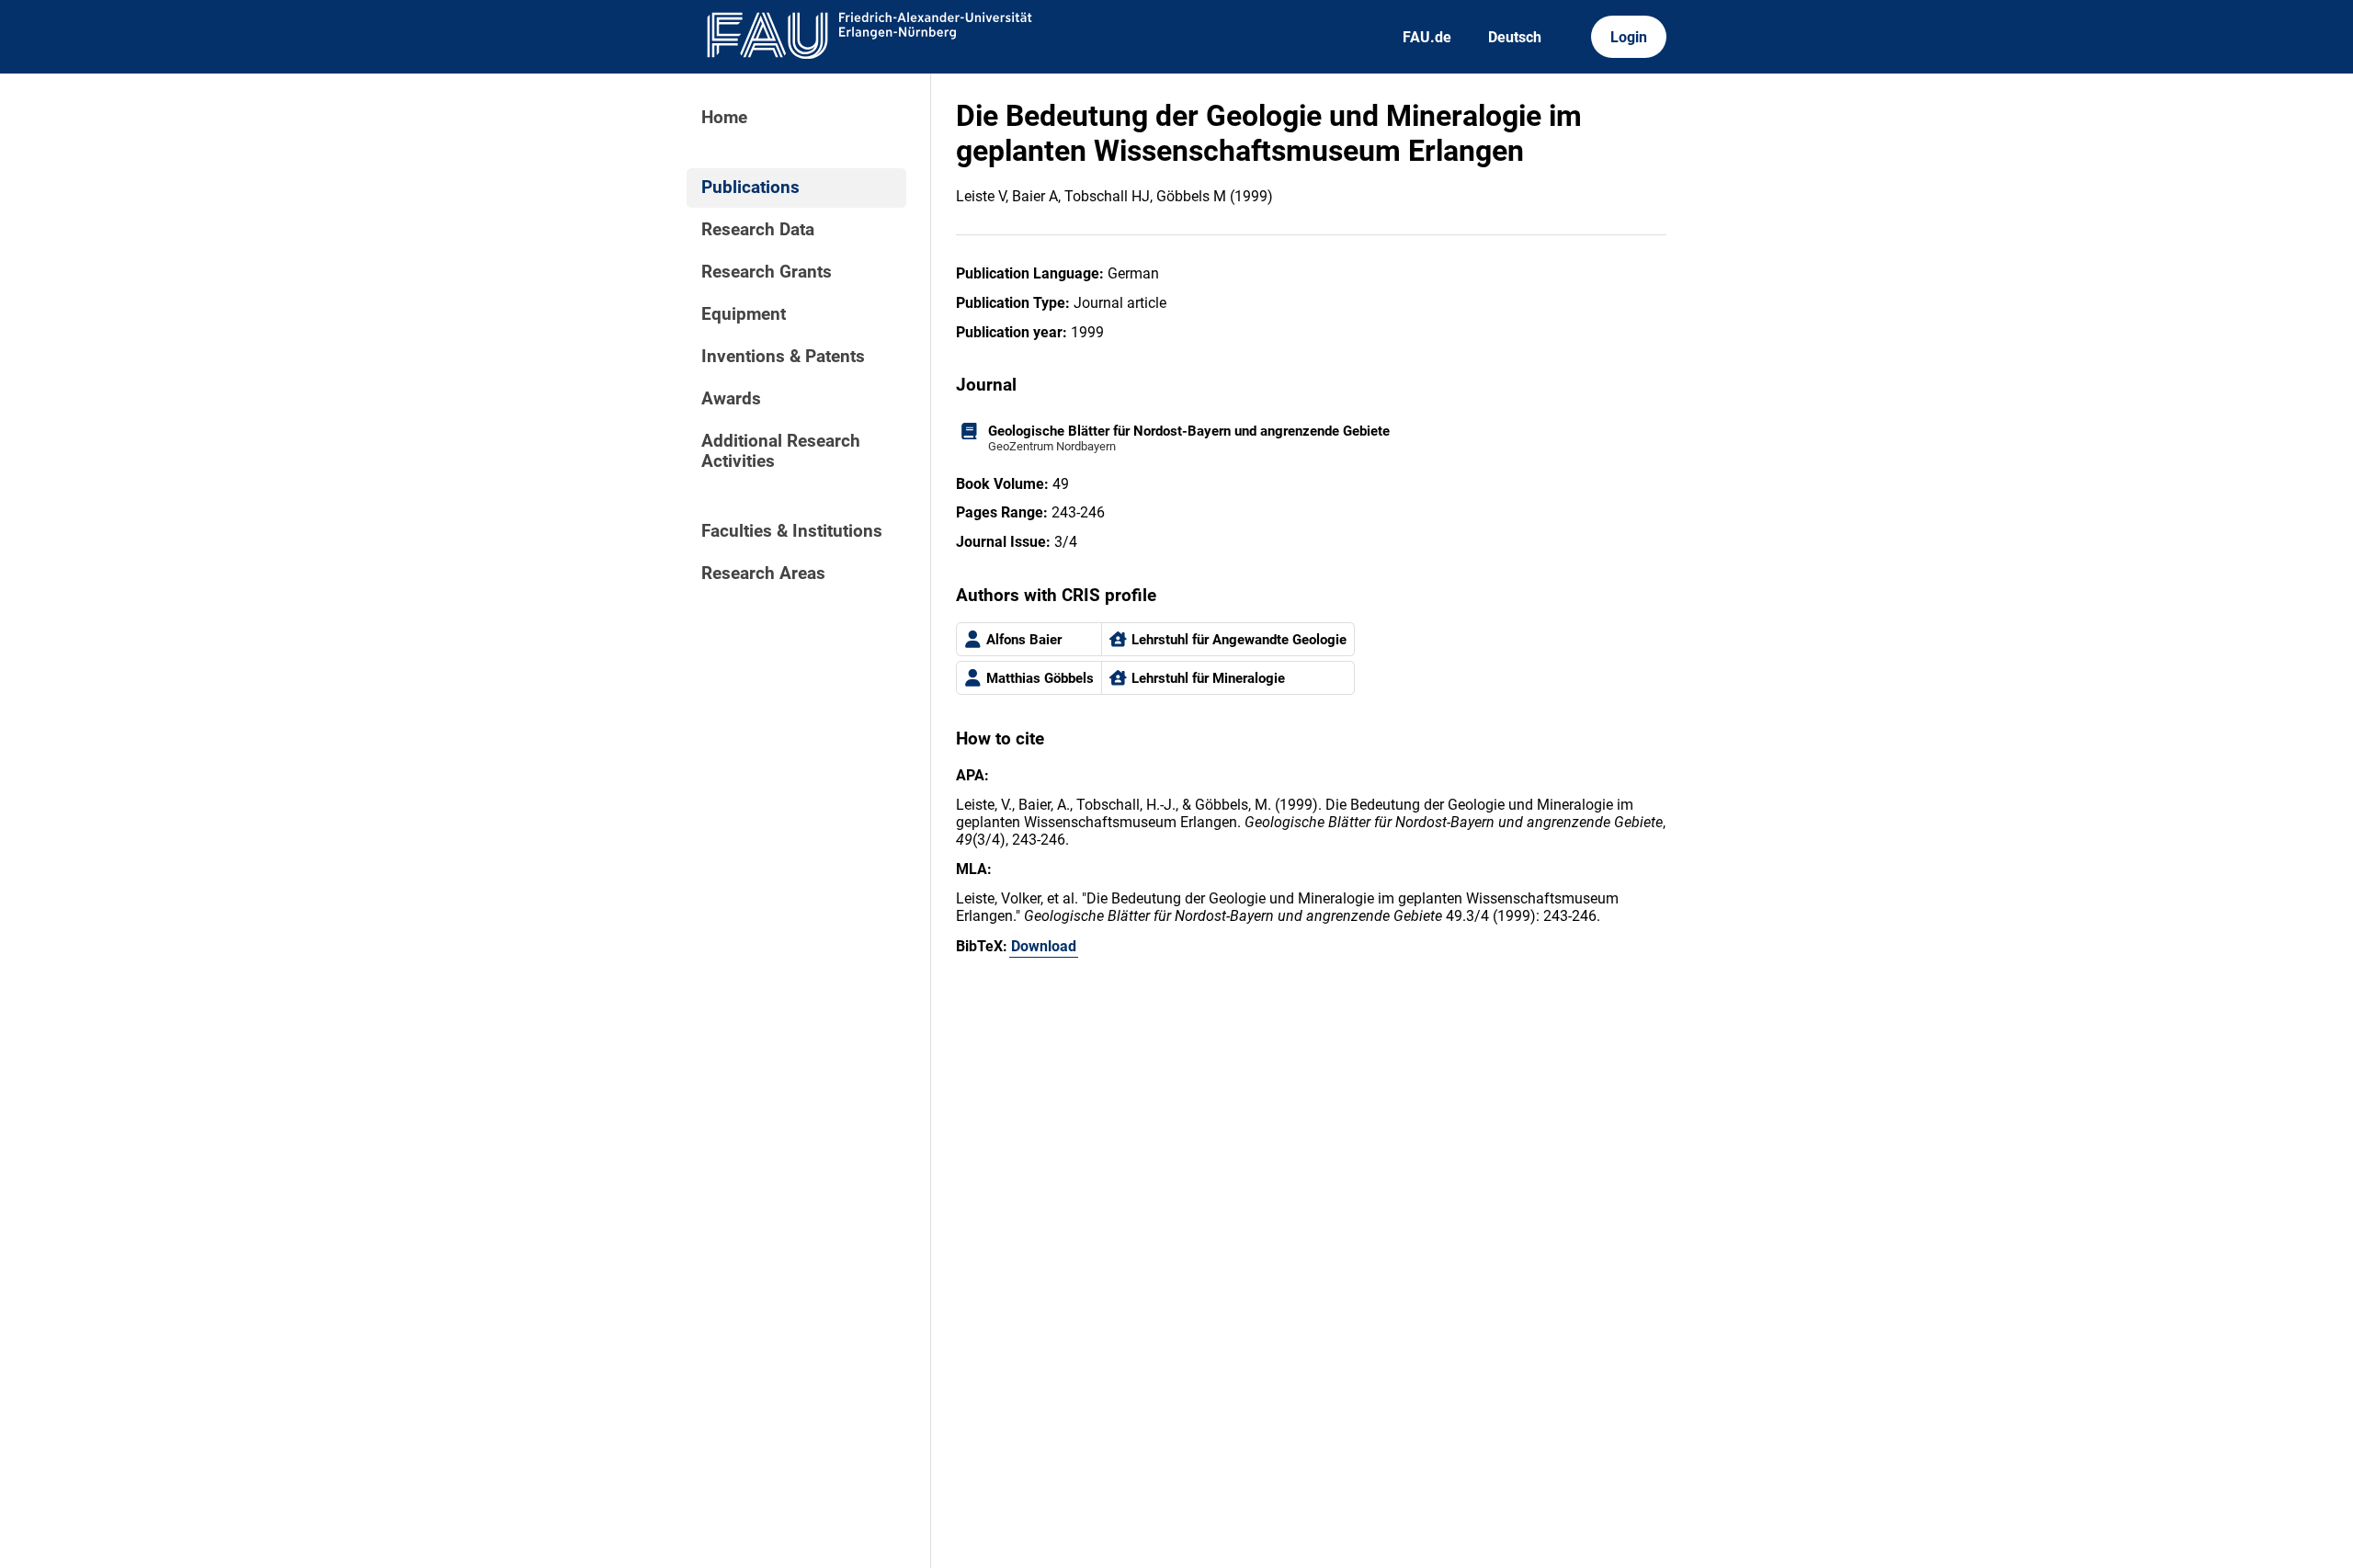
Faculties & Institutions (792, 531)
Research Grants (767, 272)
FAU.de (1427, 37)
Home (724, 118)
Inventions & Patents (783, 357)
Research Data (758, 230)
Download (1044, 946)
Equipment (744, 314)
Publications (750, 187)
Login (1629, 37)
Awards (731, 399)
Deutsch (1515, 37)
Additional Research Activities (781, 451)
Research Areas (763, 574)
